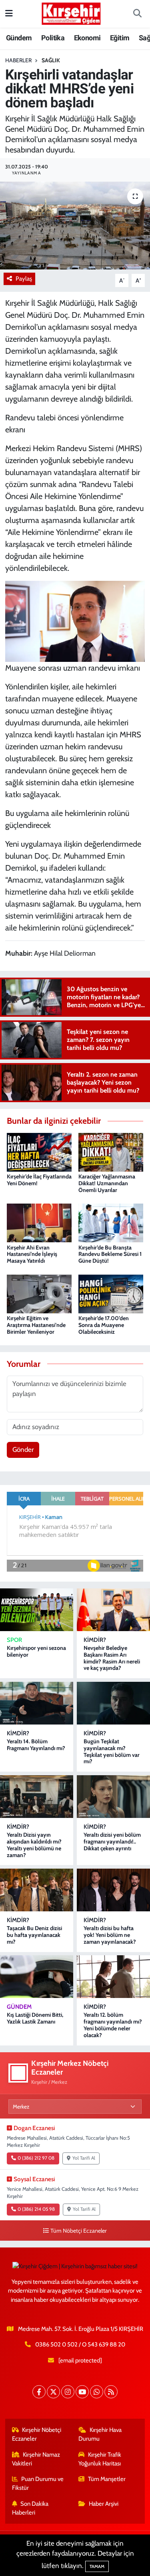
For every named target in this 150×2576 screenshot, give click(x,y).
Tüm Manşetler (107, 2479)
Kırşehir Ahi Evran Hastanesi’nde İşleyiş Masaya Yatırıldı (32, 1254)
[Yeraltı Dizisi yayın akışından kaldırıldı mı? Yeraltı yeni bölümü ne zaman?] (37, 1797)
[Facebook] (39, 2392)
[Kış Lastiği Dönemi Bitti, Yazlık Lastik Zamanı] (37, 1977)
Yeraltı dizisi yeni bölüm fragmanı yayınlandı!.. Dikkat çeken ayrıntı (112, 1841)
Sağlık (51, 60)
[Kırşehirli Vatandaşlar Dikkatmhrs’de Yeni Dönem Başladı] (75, 620)
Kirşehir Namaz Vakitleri (36, 2459)
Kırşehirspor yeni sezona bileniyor (36, 1651)
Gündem (19, 38)
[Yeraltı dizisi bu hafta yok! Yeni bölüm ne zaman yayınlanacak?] (113, 1890)
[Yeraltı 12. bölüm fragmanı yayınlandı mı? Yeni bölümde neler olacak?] (113, 1977)
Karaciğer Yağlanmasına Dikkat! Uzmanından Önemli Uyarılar (107, 1183)
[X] (53, 2392)
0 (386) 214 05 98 (36, 2209)
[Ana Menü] (9, 14)
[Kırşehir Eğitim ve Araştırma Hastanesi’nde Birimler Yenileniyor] (39, 1293)
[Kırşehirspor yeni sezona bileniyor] (37, 1610)
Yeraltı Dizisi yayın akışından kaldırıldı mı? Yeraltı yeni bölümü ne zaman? (34, 1845)
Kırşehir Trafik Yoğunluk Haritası (100, 2459)
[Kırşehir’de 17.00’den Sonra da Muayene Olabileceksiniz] (111, 1293)
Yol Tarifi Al (84, 2158)
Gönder (23, 1449)
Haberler (18, 60)
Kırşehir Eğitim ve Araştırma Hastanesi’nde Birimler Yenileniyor (36, 1325)
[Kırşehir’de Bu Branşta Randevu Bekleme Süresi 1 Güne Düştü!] (111, 1222)
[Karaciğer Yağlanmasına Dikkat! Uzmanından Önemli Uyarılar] (111, 1152)
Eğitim (120, 38)
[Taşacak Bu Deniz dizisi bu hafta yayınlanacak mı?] (37, 1890)
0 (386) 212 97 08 (36, 2158)
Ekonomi (87, 38)
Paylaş (24, 279)
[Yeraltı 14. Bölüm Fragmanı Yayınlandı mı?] (37, 1703)
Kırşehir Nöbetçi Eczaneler (37, 2434)
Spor (14, 1640)
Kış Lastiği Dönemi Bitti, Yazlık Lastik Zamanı (35, 2018)
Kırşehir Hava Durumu (100, 2434)
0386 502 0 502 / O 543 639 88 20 (80, 2344)
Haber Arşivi (104, 2504)
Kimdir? (95, 1640)
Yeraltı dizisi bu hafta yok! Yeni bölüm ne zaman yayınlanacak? (110, 1935)
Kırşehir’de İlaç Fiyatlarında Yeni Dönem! (39, 1180)
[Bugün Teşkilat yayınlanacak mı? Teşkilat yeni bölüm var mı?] (113, 1703)
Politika (53, 38)
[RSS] (111, 2392)
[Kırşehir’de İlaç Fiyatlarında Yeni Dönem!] (39, 1152)
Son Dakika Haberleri (30, 2508)
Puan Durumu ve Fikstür (38, 2483)
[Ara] (137, 14)
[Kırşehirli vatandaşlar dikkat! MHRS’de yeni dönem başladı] (75, 226)
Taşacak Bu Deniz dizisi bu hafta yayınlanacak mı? (34, 1935)
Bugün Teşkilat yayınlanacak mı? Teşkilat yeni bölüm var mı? (112, 1751)
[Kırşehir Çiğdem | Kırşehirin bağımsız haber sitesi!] (71, 13)
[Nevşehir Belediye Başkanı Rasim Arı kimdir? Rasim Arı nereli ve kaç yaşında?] (113, 1610)
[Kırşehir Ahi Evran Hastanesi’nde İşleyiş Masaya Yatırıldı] (39, 1222)
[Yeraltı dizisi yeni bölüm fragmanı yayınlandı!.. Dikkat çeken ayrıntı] (113, 1797)
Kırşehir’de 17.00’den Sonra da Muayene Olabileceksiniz (104, 1325)
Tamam (97, 2566)
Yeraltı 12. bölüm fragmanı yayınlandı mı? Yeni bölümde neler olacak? (113, 2025)
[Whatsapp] (97, 2392)
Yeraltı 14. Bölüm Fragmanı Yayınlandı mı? (36, 1745)
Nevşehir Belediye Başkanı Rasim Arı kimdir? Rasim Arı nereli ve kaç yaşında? (112, 1658)
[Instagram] (68, 2392)
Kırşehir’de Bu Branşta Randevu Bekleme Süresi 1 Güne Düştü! (110, 1254)
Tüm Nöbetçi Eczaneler (79, 2231)
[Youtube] (82, 2392)
